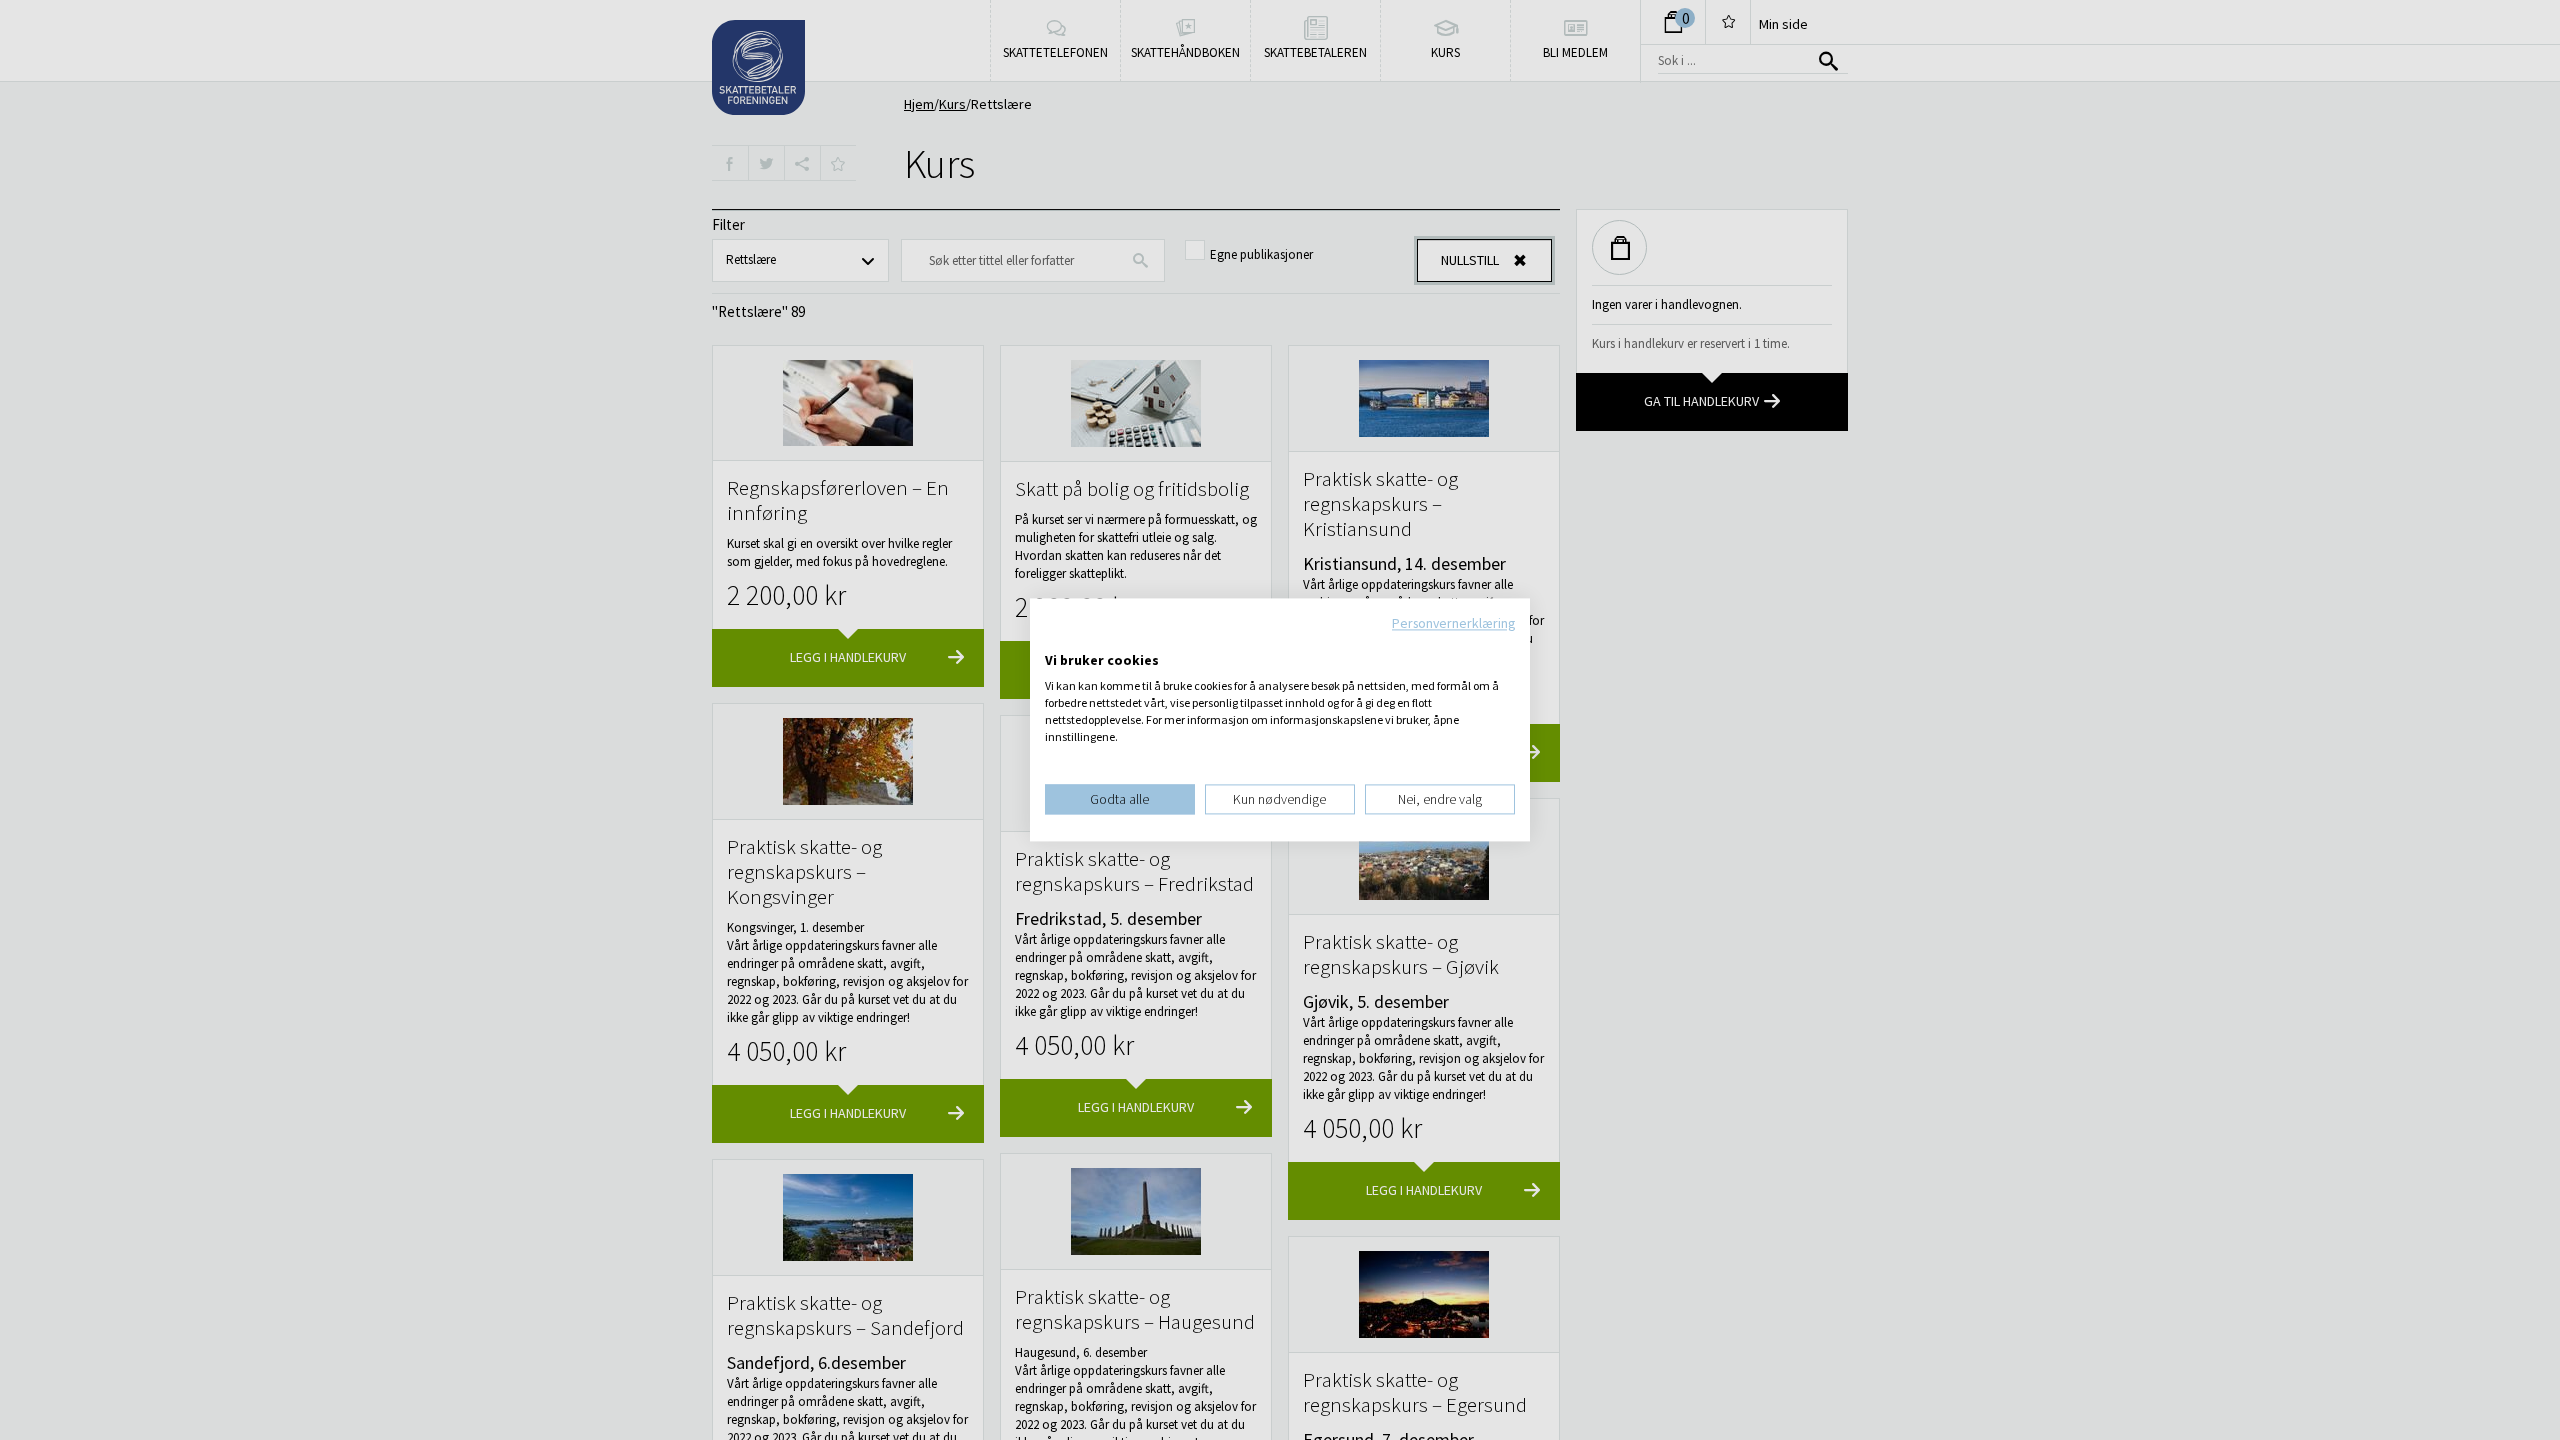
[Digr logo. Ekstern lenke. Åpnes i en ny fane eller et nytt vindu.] (1058, 640)
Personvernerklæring (1453, 623)
